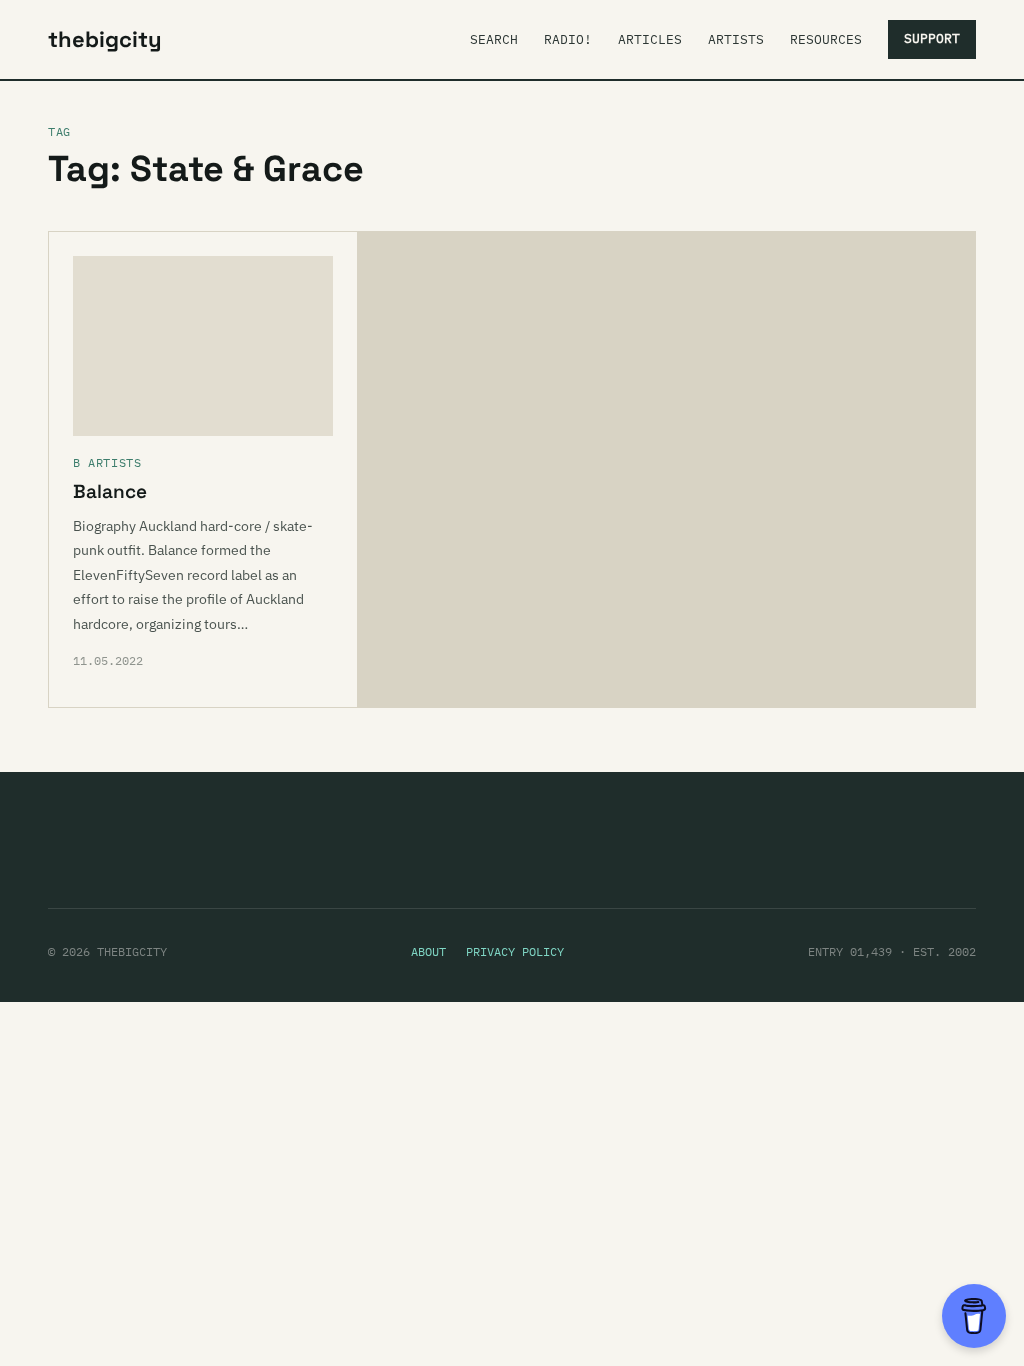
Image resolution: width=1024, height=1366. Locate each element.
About (428, 951)
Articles (650, 39)
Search (494, 39)
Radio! (568, 39)
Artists (736, 39)
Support (932, 38)
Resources (826, 39)
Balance (110, 491)
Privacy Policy (515, 951)
